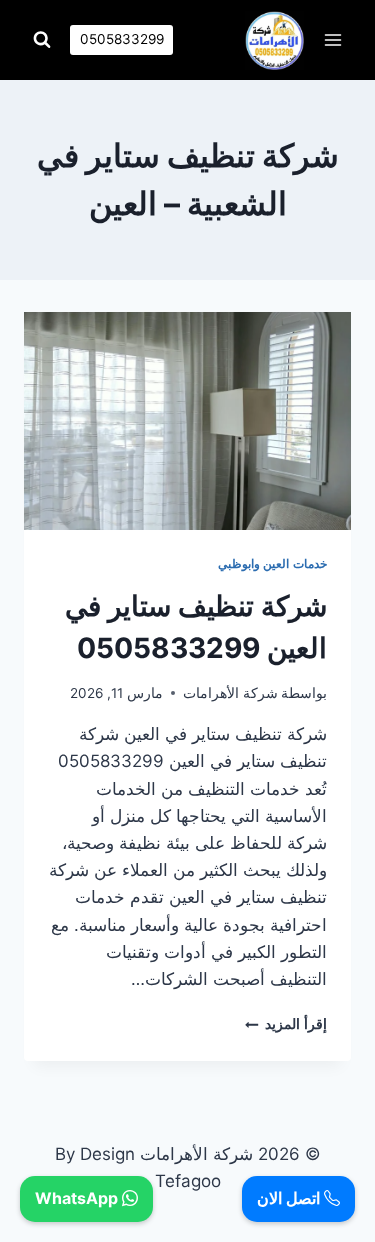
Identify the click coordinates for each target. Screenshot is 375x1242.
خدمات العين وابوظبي (272, 563)
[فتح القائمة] (332, 39)
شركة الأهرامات (230, 693)
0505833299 (122, 39)
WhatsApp (78, 1198)
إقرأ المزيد (286, 1024)
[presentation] (187, 421)
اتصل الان (290, 1198)
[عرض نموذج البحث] (42, 40)
